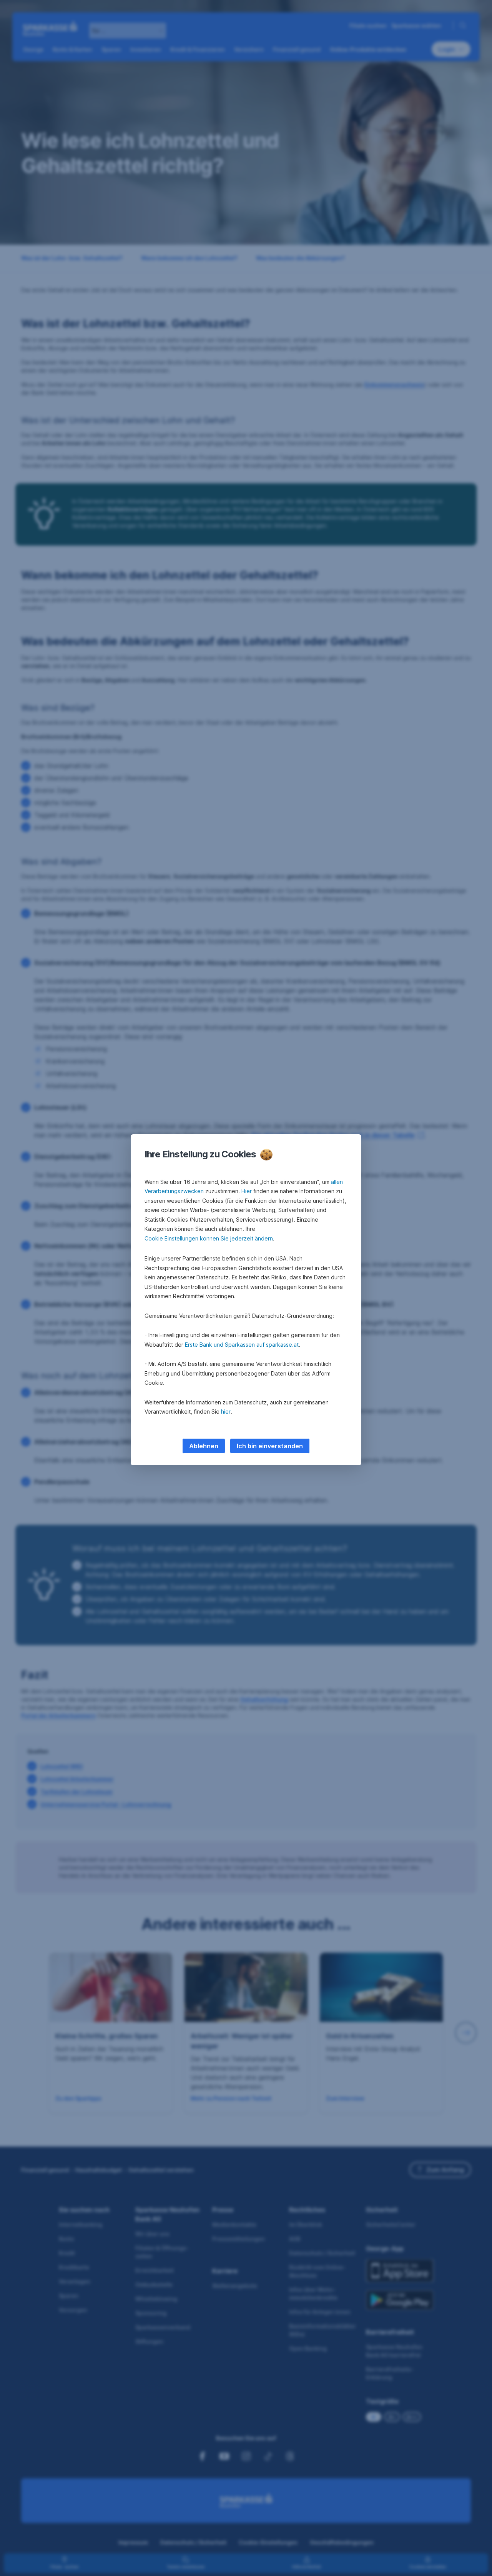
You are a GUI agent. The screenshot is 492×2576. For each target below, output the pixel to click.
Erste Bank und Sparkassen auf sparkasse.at (242, 1345)
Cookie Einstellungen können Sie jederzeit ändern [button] (209, 1238)
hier (226, 1412)
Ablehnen (204, 1446)
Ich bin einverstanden (270, 1446)
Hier (247, 1191)
